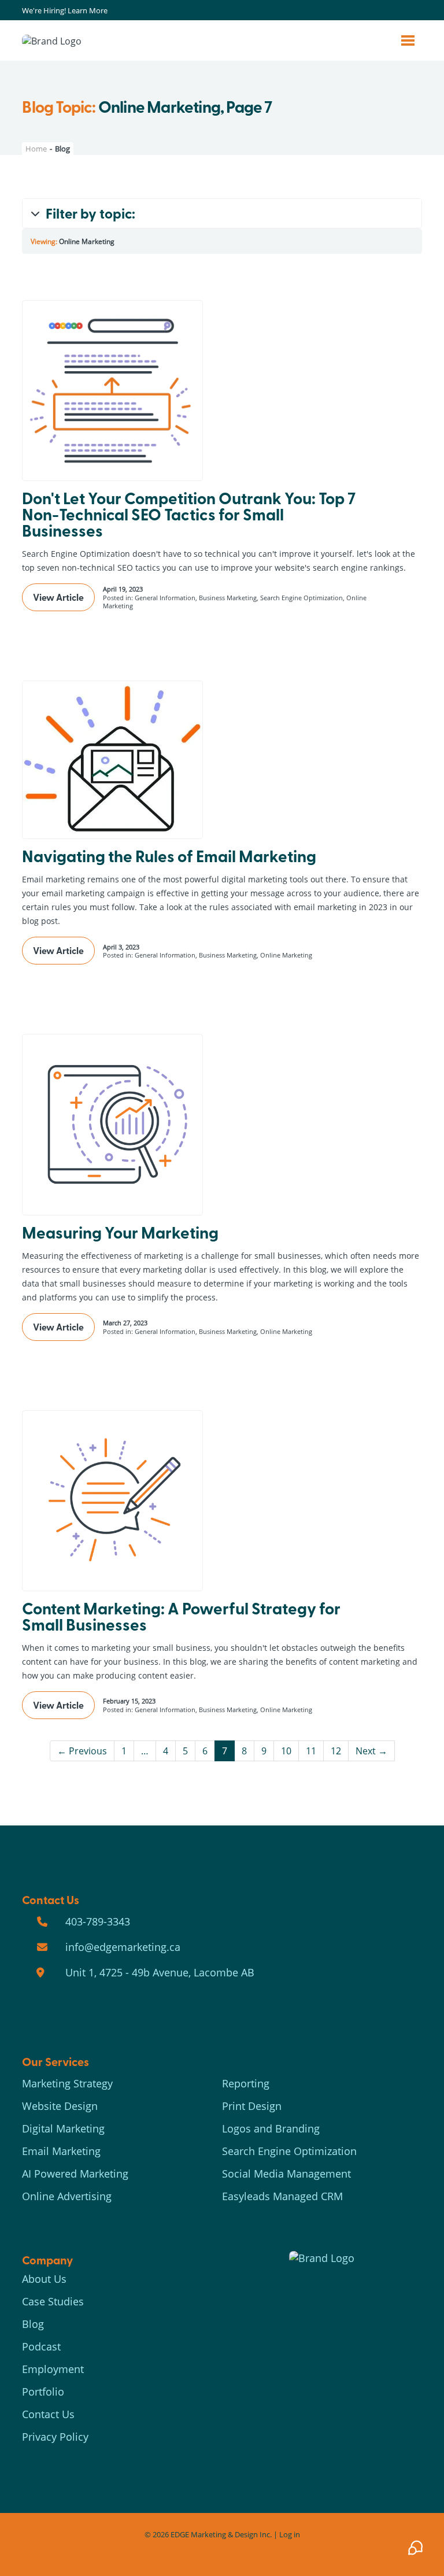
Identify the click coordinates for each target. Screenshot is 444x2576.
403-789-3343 (98, 1921)
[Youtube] (417, 11)
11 (311, 1751)
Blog (33, 2324)
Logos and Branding (271, 2128)
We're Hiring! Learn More (65, 10)
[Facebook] (377, 11)
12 (336, 1751)
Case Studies (53, 2301)
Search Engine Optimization (289, 2151)
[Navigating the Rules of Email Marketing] (112, 760)
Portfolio (43, 2392)
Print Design (252, 2106)
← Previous (82, 1751)
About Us (44, 2279)
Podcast (41, 2346)
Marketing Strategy (67, 2083)
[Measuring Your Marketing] (112, 1124)
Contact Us (48, 2414)
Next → (371, 1751)
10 (286, 1751)
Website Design (60, 2106)
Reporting (246, 2083)
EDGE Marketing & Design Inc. (221, 2534)
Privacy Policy (55, 2437)
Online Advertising (67, 2196)
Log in (290, 2534)
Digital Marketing (63, 2128)
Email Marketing (61, 2151)
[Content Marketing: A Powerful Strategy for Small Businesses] (112, 1501)
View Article (58, 597)
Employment (53, 2369)
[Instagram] (390, 11)
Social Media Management (286, 2174)
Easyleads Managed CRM (282, 2196)
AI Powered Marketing (75, 2174)
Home (36, 149)
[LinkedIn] (404, 11)
